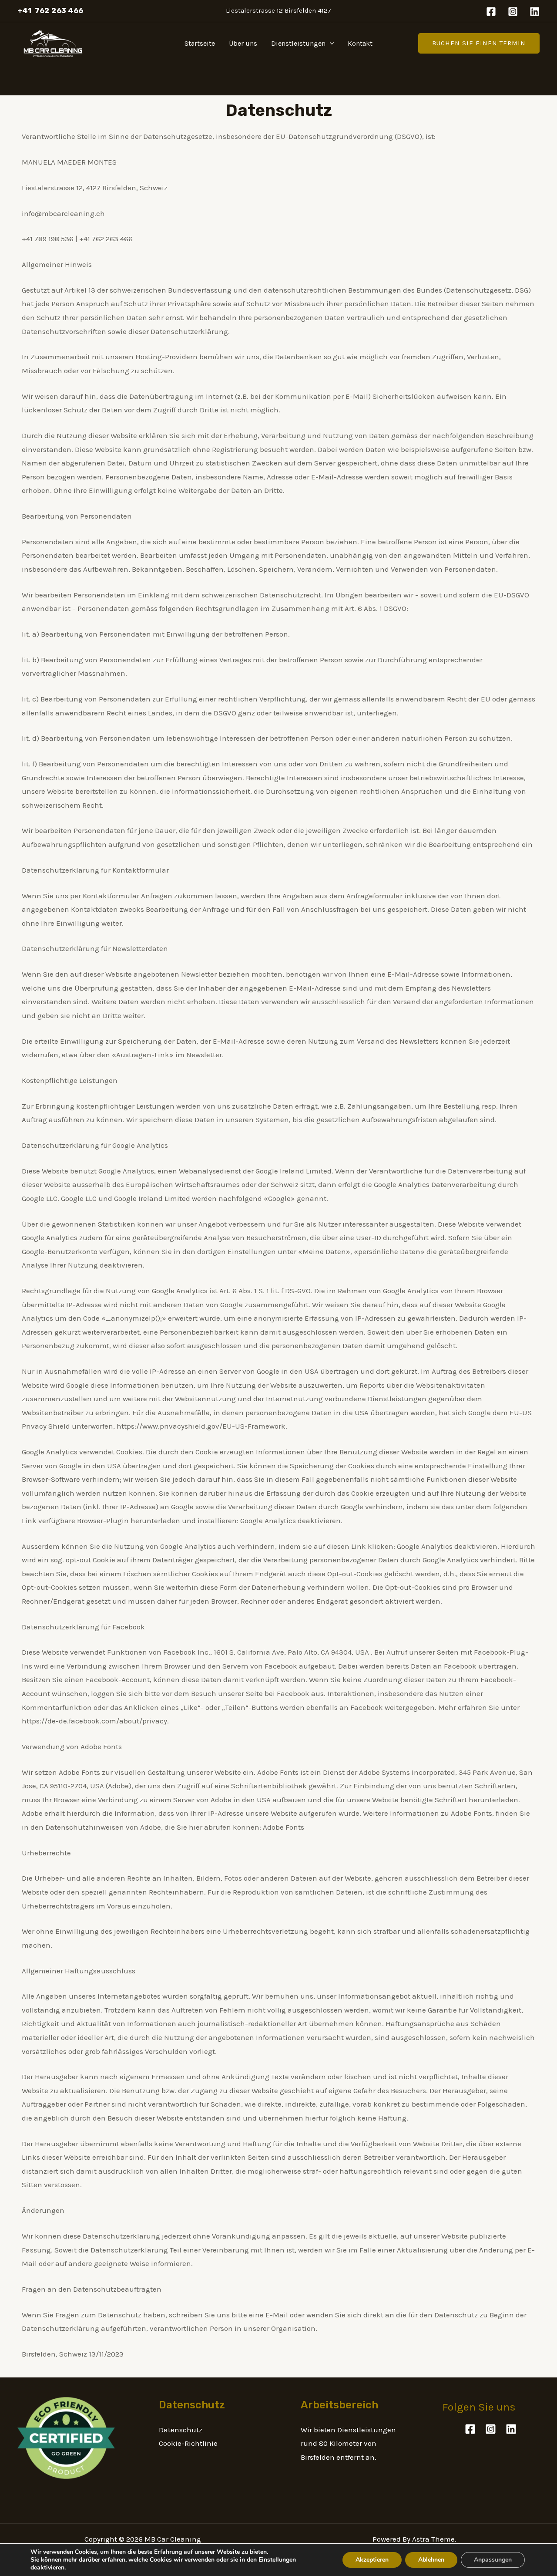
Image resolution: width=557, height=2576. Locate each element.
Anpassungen (493, 2560)
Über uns (243, 43)
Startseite (200, 43)
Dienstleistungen (298, 43)
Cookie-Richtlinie (188, 2443)
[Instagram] (513, 12)
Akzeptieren (372, 2560)
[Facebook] (491, 12)
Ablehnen (431, 2560)
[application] (330, 44)
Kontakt (360, 43)
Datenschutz (181, 2430)
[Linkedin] (535, 12)
